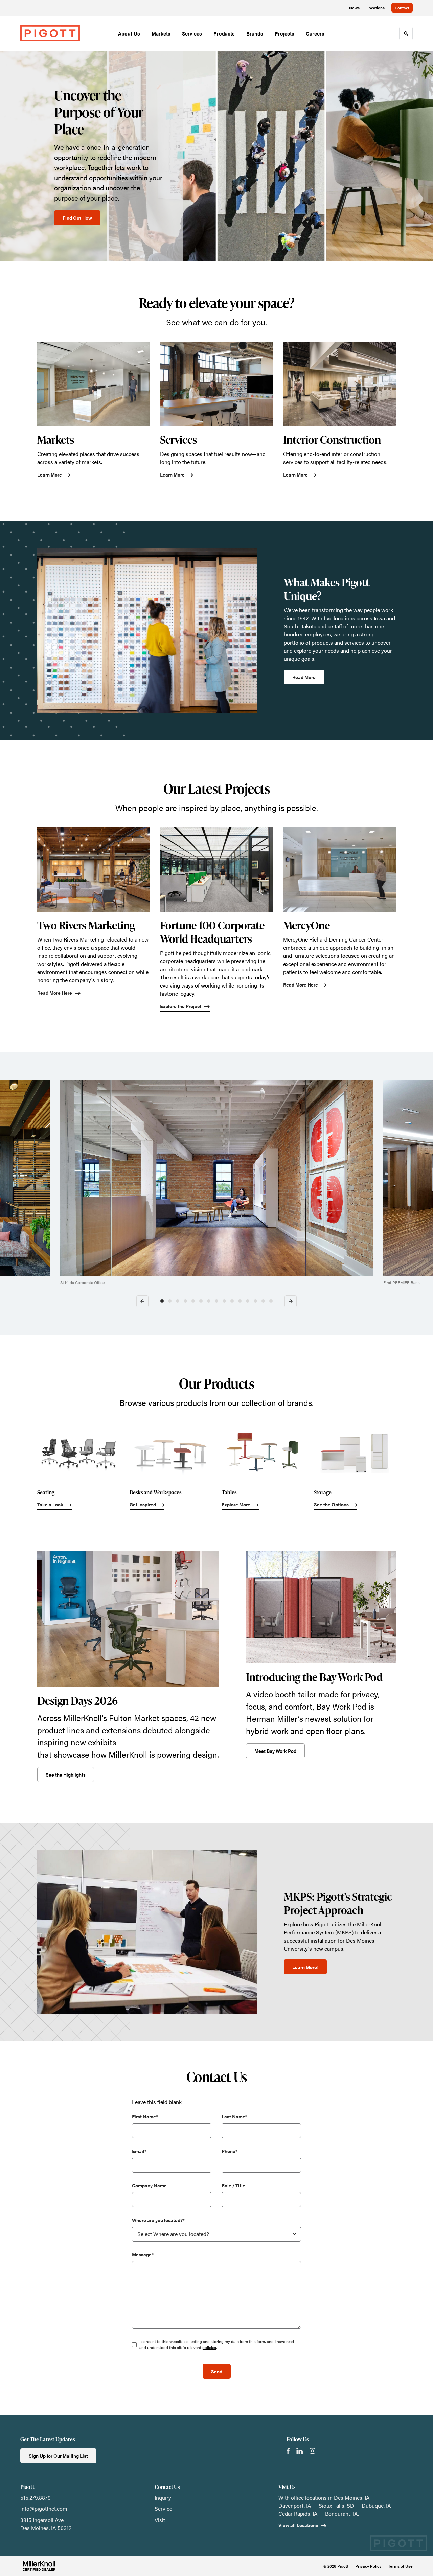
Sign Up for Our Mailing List (58, 2456)
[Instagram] (312, 2451)
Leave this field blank (157, 2102)
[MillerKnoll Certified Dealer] (39, 2566)
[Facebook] (288, 2451)
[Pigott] (50, 33)
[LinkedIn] (300, 2451)
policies (209, 2347)
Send (217, 2371)
